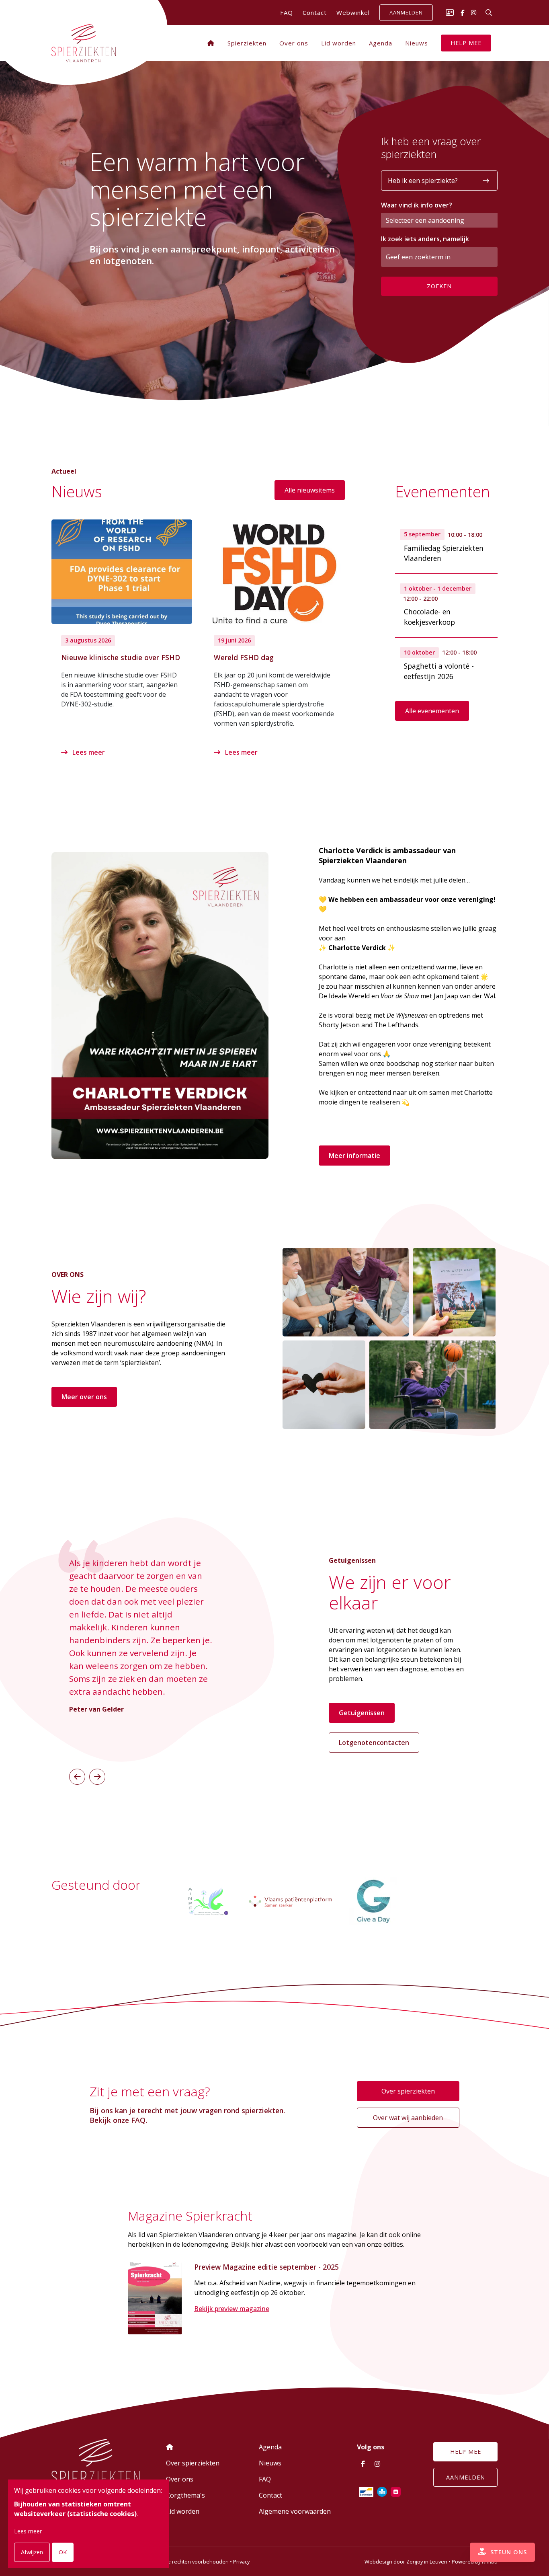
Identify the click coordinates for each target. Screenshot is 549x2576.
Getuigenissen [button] (362, 1713)
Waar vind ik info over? (417, 205)
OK (63, 2552)
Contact (315, 12)
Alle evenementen (432, 711)
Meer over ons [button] (84, 1397)
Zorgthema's (185, 2495)
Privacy (241, 2562)
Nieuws (417, 43)
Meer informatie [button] (354, 1156)
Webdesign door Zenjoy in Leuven (406, 2562)
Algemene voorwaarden (295, 2511)
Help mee (466, 43)
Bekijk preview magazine (232, 2309)
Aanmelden (406, 13)
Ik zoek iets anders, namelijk (425, 239)
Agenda (381, 43)
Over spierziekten (408, 2091)
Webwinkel (353, 12)
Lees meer (88, 752)
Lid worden (339, 43)
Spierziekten (247, 43)
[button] (77, 1777)
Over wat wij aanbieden (408, 2118)
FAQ (287, 12)
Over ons (294, 43)
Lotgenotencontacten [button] (374, 1743)
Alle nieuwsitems (310, 490)
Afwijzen (32, 2552)
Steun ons (508, 2552)
